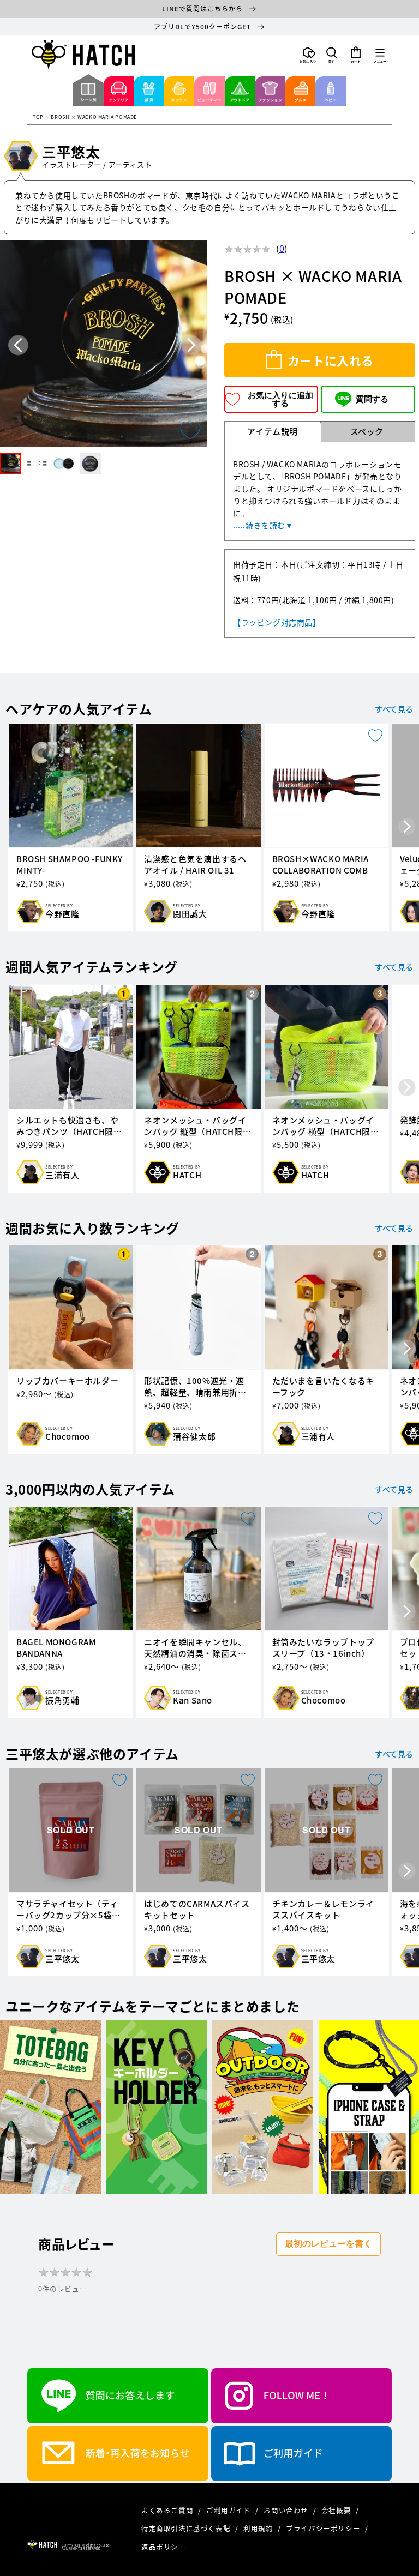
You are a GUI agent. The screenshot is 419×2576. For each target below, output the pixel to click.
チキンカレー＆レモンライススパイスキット (323, 1910)
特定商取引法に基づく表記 (187, 2528)
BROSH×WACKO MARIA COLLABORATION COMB (321, 865)
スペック (367, 431)
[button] (332, 55)
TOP (38, 118)
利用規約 (259, 2528)
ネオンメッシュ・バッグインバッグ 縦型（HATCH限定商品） (197, 1126)
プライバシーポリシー (324, 2528)
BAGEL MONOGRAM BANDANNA (56, 1648)
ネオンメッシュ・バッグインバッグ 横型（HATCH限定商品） (326, 1126)
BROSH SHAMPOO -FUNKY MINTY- (70, 865)
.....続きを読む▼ (263, 525)
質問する (372, 399)
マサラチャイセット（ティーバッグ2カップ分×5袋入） (67, 1910)
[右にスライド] (407, 827)
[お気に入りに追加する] (190, 430)
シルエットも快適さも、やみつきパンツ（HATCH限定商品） (69, 1126)
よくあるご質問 (168, 2510)
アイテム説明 (273, 431)
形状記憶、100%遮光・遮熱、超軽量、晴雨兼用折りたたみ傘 (195, 1387)
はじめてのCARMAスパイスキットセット (197, 1910)
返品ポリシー (164, 2547)
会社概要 (337, 2510)
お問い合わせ (287, 2510)
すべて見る (394, 709)
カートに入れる (331, 360)
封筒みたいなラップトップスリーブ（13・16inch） (323, 1648)
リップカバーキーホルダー (67, 1381)
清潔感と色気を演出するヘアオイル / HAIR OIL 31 (195, 865)
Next (191, 345)
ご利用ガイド (229, 2510)
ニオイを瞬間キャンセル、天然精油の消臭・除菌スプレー (195, 1648)
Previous (18, 345)
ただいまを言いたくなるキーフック (323, 1387)
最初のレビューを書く (328, 2244)
